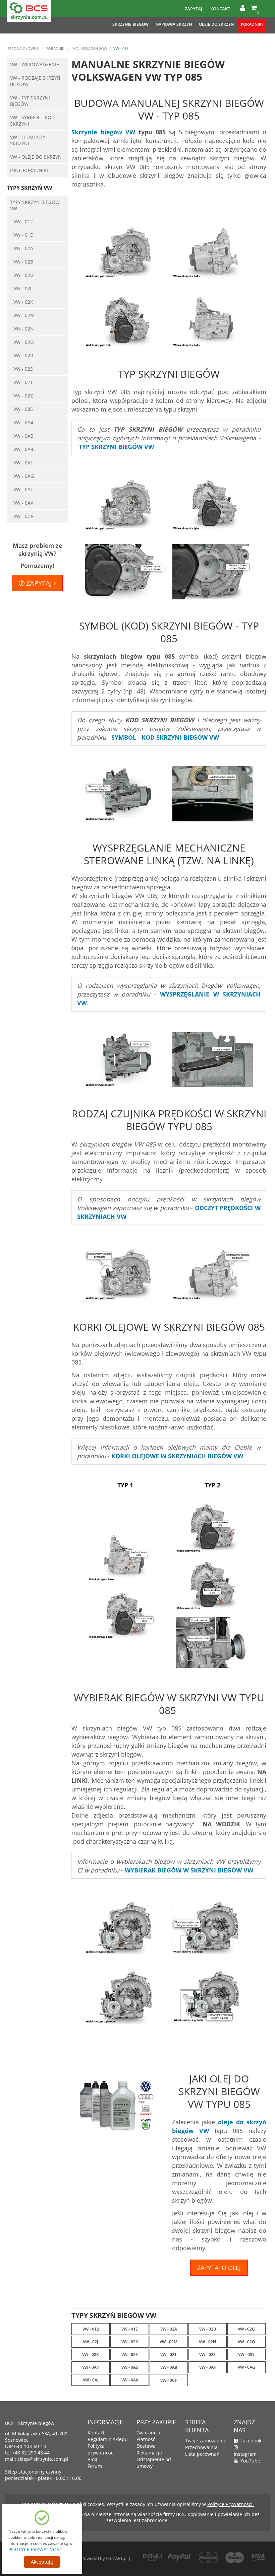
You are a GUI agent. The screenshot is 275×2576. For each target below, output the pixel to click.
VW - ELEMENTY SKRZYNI (28, 140)
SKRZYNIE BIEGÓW (130, 24)
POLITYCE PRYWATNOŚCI (36, 2549)
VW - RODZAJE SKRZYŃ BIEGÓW (35, 81)
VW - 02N (24, 329)
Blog (92, 2459)
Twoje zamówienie (206, 2441)
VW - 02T (23, 382)
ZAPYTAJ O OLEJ (219, 2268)
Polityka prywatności (101, 2449)
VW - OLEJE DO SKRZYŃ (36, 157)
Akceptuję (42, 2562)
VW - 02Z (23, 396)
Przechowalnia (201, 2447)
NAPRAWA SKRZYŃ (174, 24)
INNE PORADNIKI (29, 170)
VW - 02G (23, 275)
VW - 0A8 (23, 449)
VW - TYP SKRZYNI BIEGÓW (30, 101)
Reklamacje (149, 2453)
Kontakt (220, 9)
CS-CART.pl (117, 2558)
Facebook (250, 2441)
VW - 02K (23, 302)
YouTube (249, 2461)
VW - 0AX (23, 503)
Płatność (146, 2439)
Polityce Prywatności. (231, 2504)
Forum (95, 2466)
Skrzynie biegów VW (103, 132)
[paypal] (180, 2557)
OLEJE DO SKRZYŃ (216, 24)
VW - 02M (24, 315)
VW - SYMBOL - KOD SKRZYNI (32, 121)
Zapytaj (194, 9)
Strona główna (23, 48)
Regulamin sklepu (108, 2439)
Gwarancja (148, 2433)
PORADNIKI (252, 24)
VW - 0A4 (23, 422)
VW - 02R (23, 355)
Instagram (245, 2451)
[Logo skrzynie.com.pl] (29, 10)
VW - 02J (22, 288)
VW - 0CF (23, 516)
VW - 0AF (23, 463)
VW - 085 (23, 409)
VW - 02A (23, 248)
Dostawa (146, 2446)
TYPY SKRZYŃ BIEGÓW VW (35, 205)
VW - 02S (23, 369)
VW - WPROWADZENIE (35, 64)
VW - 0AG (24, 476)
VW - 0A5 (23, 436)
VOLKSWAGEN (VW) (89, 48)
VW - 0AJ (23, 489)
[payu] (152, 2557)
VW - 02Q (24, 342)
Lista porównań (202, 2454)
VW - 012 (23, 222)
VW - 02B (23, 262)
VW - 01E (23, 235)
